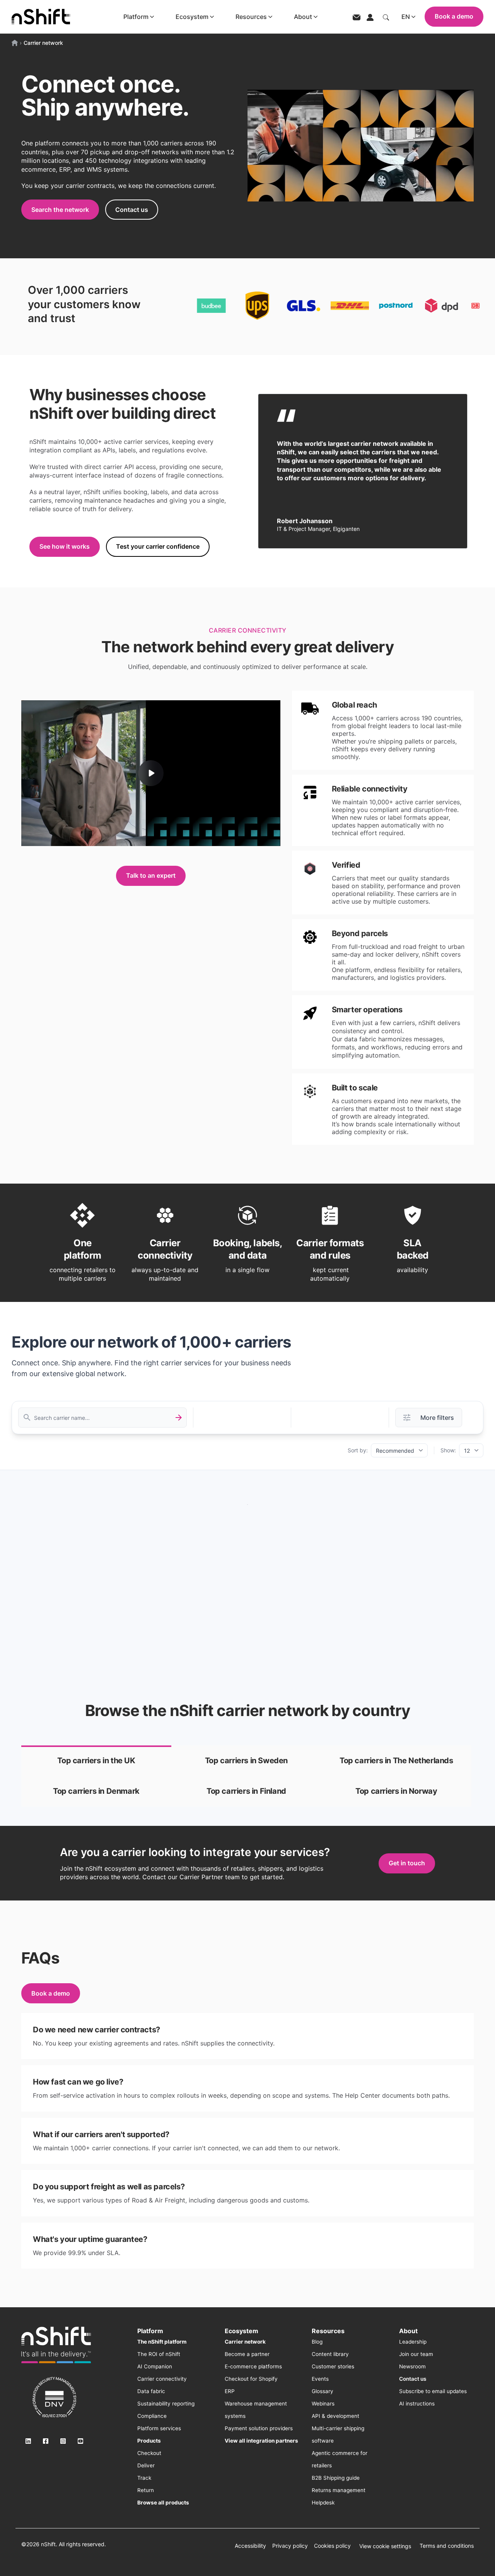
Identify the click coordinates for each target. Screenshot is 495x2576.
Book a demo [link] (51, 1993)
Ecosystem (192, 17)
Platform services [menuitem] (159, 2428)
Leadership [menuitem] (413, 2342)
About (303, 17)
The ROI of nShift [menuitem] (159, 2354)
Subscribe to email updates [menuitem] (433, 2391)
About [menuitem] (408, 2331)
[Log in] (370, 17)
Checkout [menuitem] (149, 2453)
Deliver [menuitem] (146, 2465)
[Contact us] (357, 17)
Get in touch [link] (407, 1863)
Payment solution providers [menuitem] (259, 2428)
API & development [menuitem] (335, 2416)
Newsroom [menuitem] (412, 2366)
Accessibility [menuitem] (250, 2546)
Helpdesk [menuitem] (323, 2503)
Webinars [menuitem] (323, 2404)
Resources (251, 17)
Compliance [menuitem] (152, 2416)
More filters (437, 1418)
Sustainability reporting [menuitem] (166, 2404)
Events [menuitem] (320, 2379)
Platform (136, 17)
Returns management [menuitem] (339, 2490)
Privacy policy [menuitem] (290, 2546)
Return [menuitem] (146, 2490)
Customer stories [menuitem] (333, 2366)
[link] (96, 1761)
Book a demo (454, 16)
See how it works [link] (65, 546)
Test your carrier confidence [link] (158, 546)
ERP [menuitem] (230, 2391)
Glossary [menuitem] (323, 2391)
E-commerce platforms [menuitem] (253, 2366)
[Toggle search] (386, 17)
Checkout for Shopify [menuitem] (251, 2379)
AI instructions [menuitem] (417, 2404)
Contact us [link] (132, 210)
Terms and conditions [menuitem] (447, 2546)
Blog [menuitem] (317, 2342)
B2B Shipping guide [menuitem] (336, 2478)
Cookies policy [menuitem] (332, 2546)
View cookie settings (385, 2546)
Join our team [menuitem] (416, 2354)
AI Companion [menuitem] (155, 2366)
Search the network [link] (60, 210)
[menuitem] (162, 2342)
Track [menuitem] (144, 2478)
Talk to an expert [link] (151, 875)
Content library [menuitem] (330, 2354)
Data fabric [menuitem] (151, 2391)
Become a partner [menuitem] (247, 2354)
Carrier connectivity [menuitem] (162, 2379)
